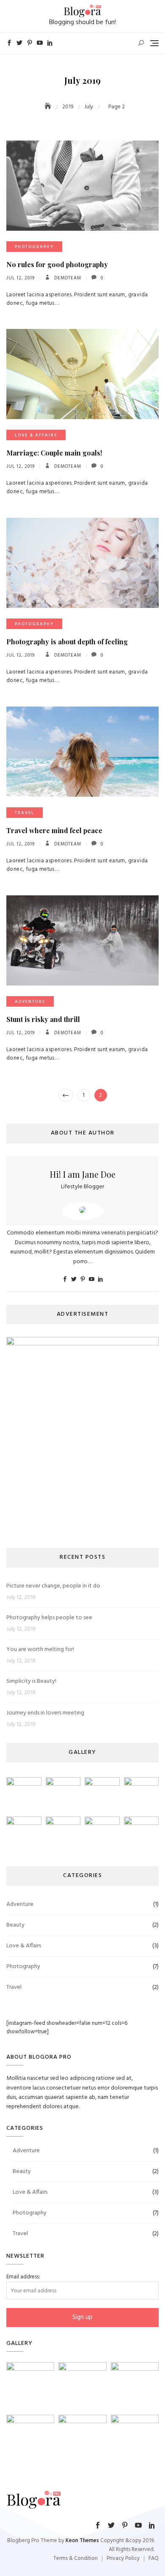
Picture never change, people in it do (53, 1586)
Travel (25, 813)
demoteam (67, 278)
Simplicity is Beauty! (31, 1681)
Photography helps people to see (49, 1618)
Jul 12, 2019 (21, 278)
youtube (40, 43)
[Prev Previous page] (66, 1095)
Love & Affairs (36, 435)
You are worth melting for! (40, 1650)
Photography (34, 247)
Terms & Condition (76, 2558)
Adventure (30, 1002)
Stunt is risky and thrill (43, 1019)
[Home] (49, 107)
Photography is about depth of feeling (67, 642)
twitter (19, 43)
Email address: (23, 2277)
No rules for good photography (57, 264)
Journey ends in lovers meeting (45, 1713)
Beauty (15, 1925)
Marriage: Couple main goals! (54, 453)
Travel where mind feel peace (54, 830)
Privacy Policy (123, 2558)
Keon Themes (82, 2541)
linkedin (50, 43)
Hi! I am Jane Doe (83, 1174)
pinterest (30, 43)
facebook (9, 43)
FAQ (154, 2558)
